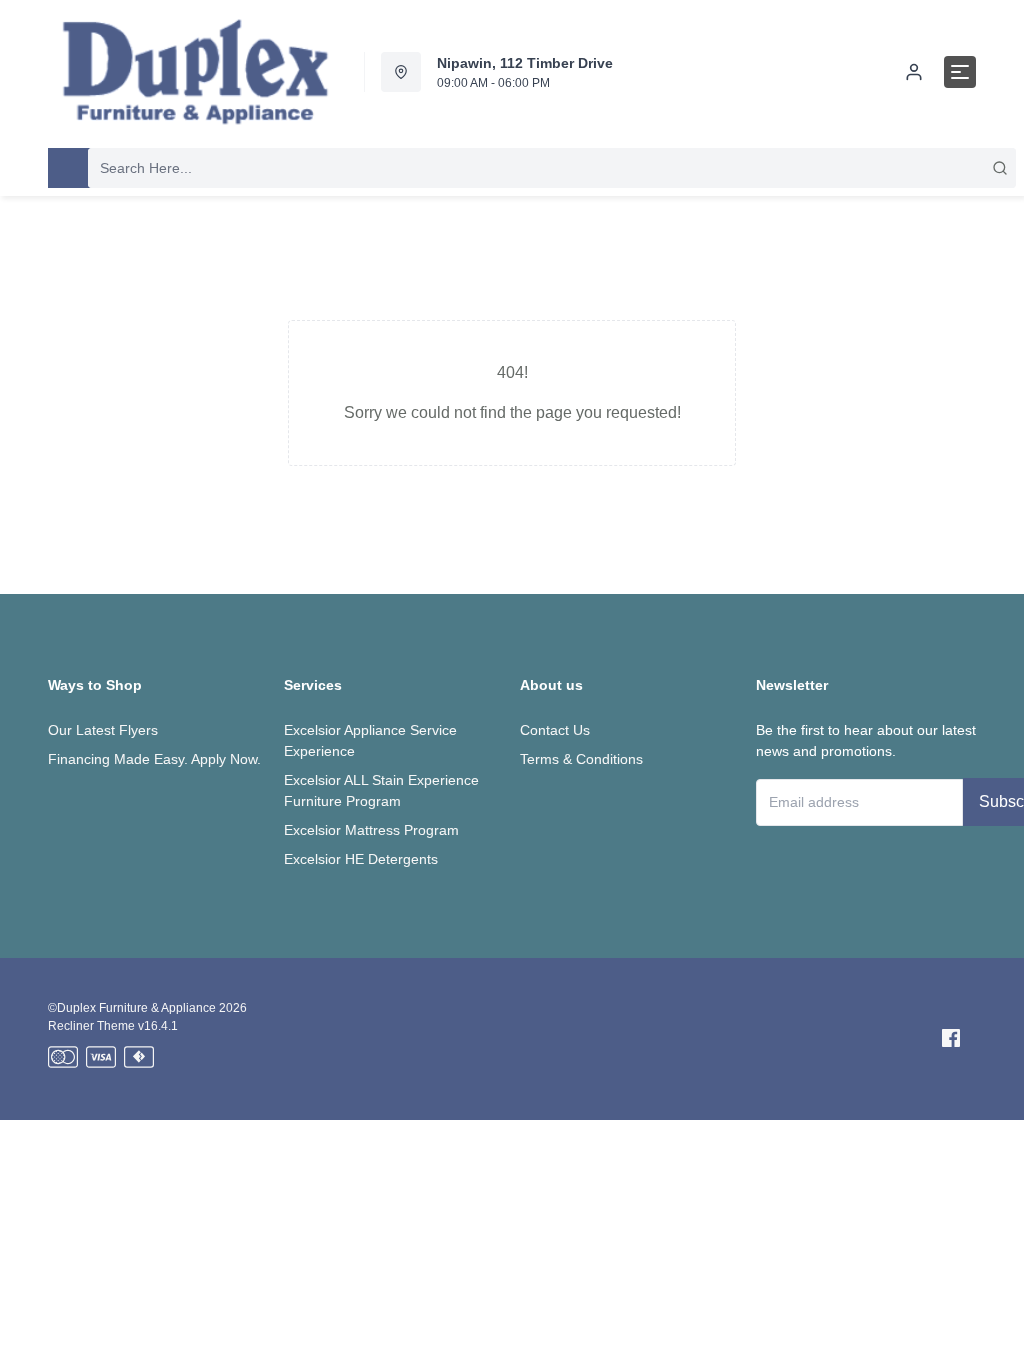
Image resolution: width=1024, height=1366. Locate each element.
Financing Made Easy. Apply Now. (154, 759)
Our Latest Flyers (103, 730)
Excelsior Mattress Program (371, 830)
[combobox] (552, 168)
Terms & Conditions (581, 759)
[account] (914, 72)
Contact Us (555, 730)
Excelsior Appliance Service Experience (370, 740)
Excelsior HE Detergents (361, 859)
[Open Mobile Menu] (960, 72)
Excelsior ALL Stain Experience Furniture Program (381, 790)
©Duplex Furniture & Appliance (132, 1008)
